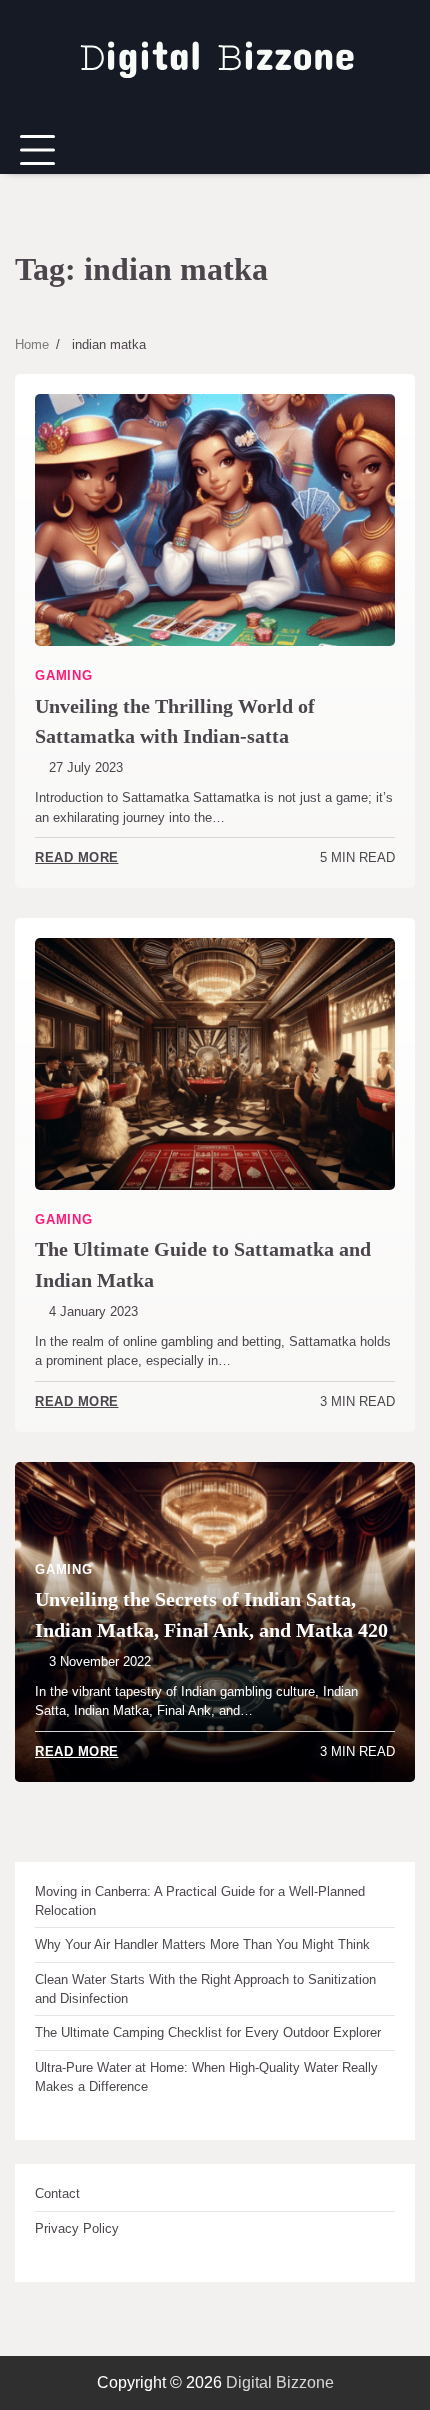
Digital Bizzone (280, 2382)
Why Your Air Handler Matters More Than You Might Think (202, 1944)
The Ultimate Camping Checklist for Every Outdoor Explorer (208, 2032)
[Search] (400, 151)
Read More (77, 858)
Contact (57, 2193)
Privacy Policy (77, 2228)
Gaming (64, 676)
